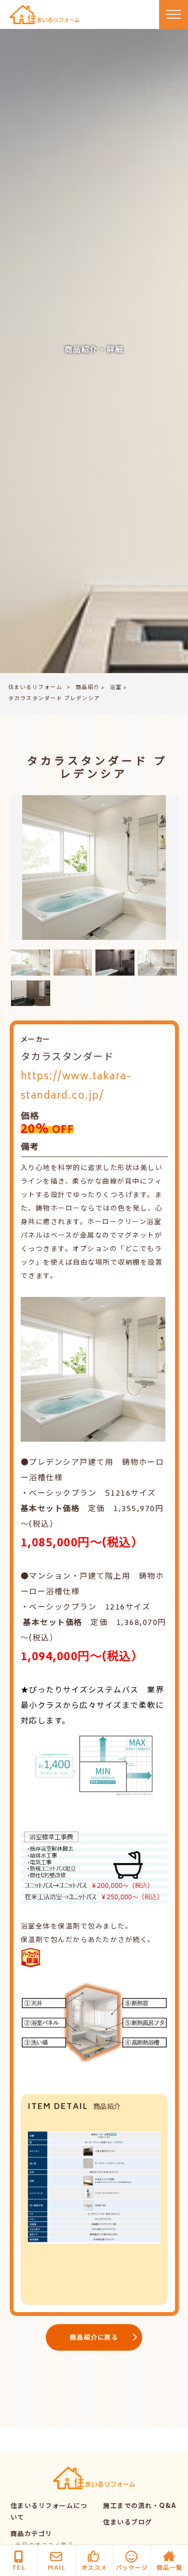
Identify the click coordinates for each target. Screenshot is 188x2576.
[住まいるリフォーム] (45, 15)
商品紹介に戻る (94, 2338)
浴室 (116, 688)
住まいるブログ (128, 2523)
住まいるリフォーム (35, 688)
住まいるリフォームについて (49, 2513)
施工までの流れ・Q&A (140, 2507)
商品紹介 (88, 688)
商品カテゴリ (32, 2535)
